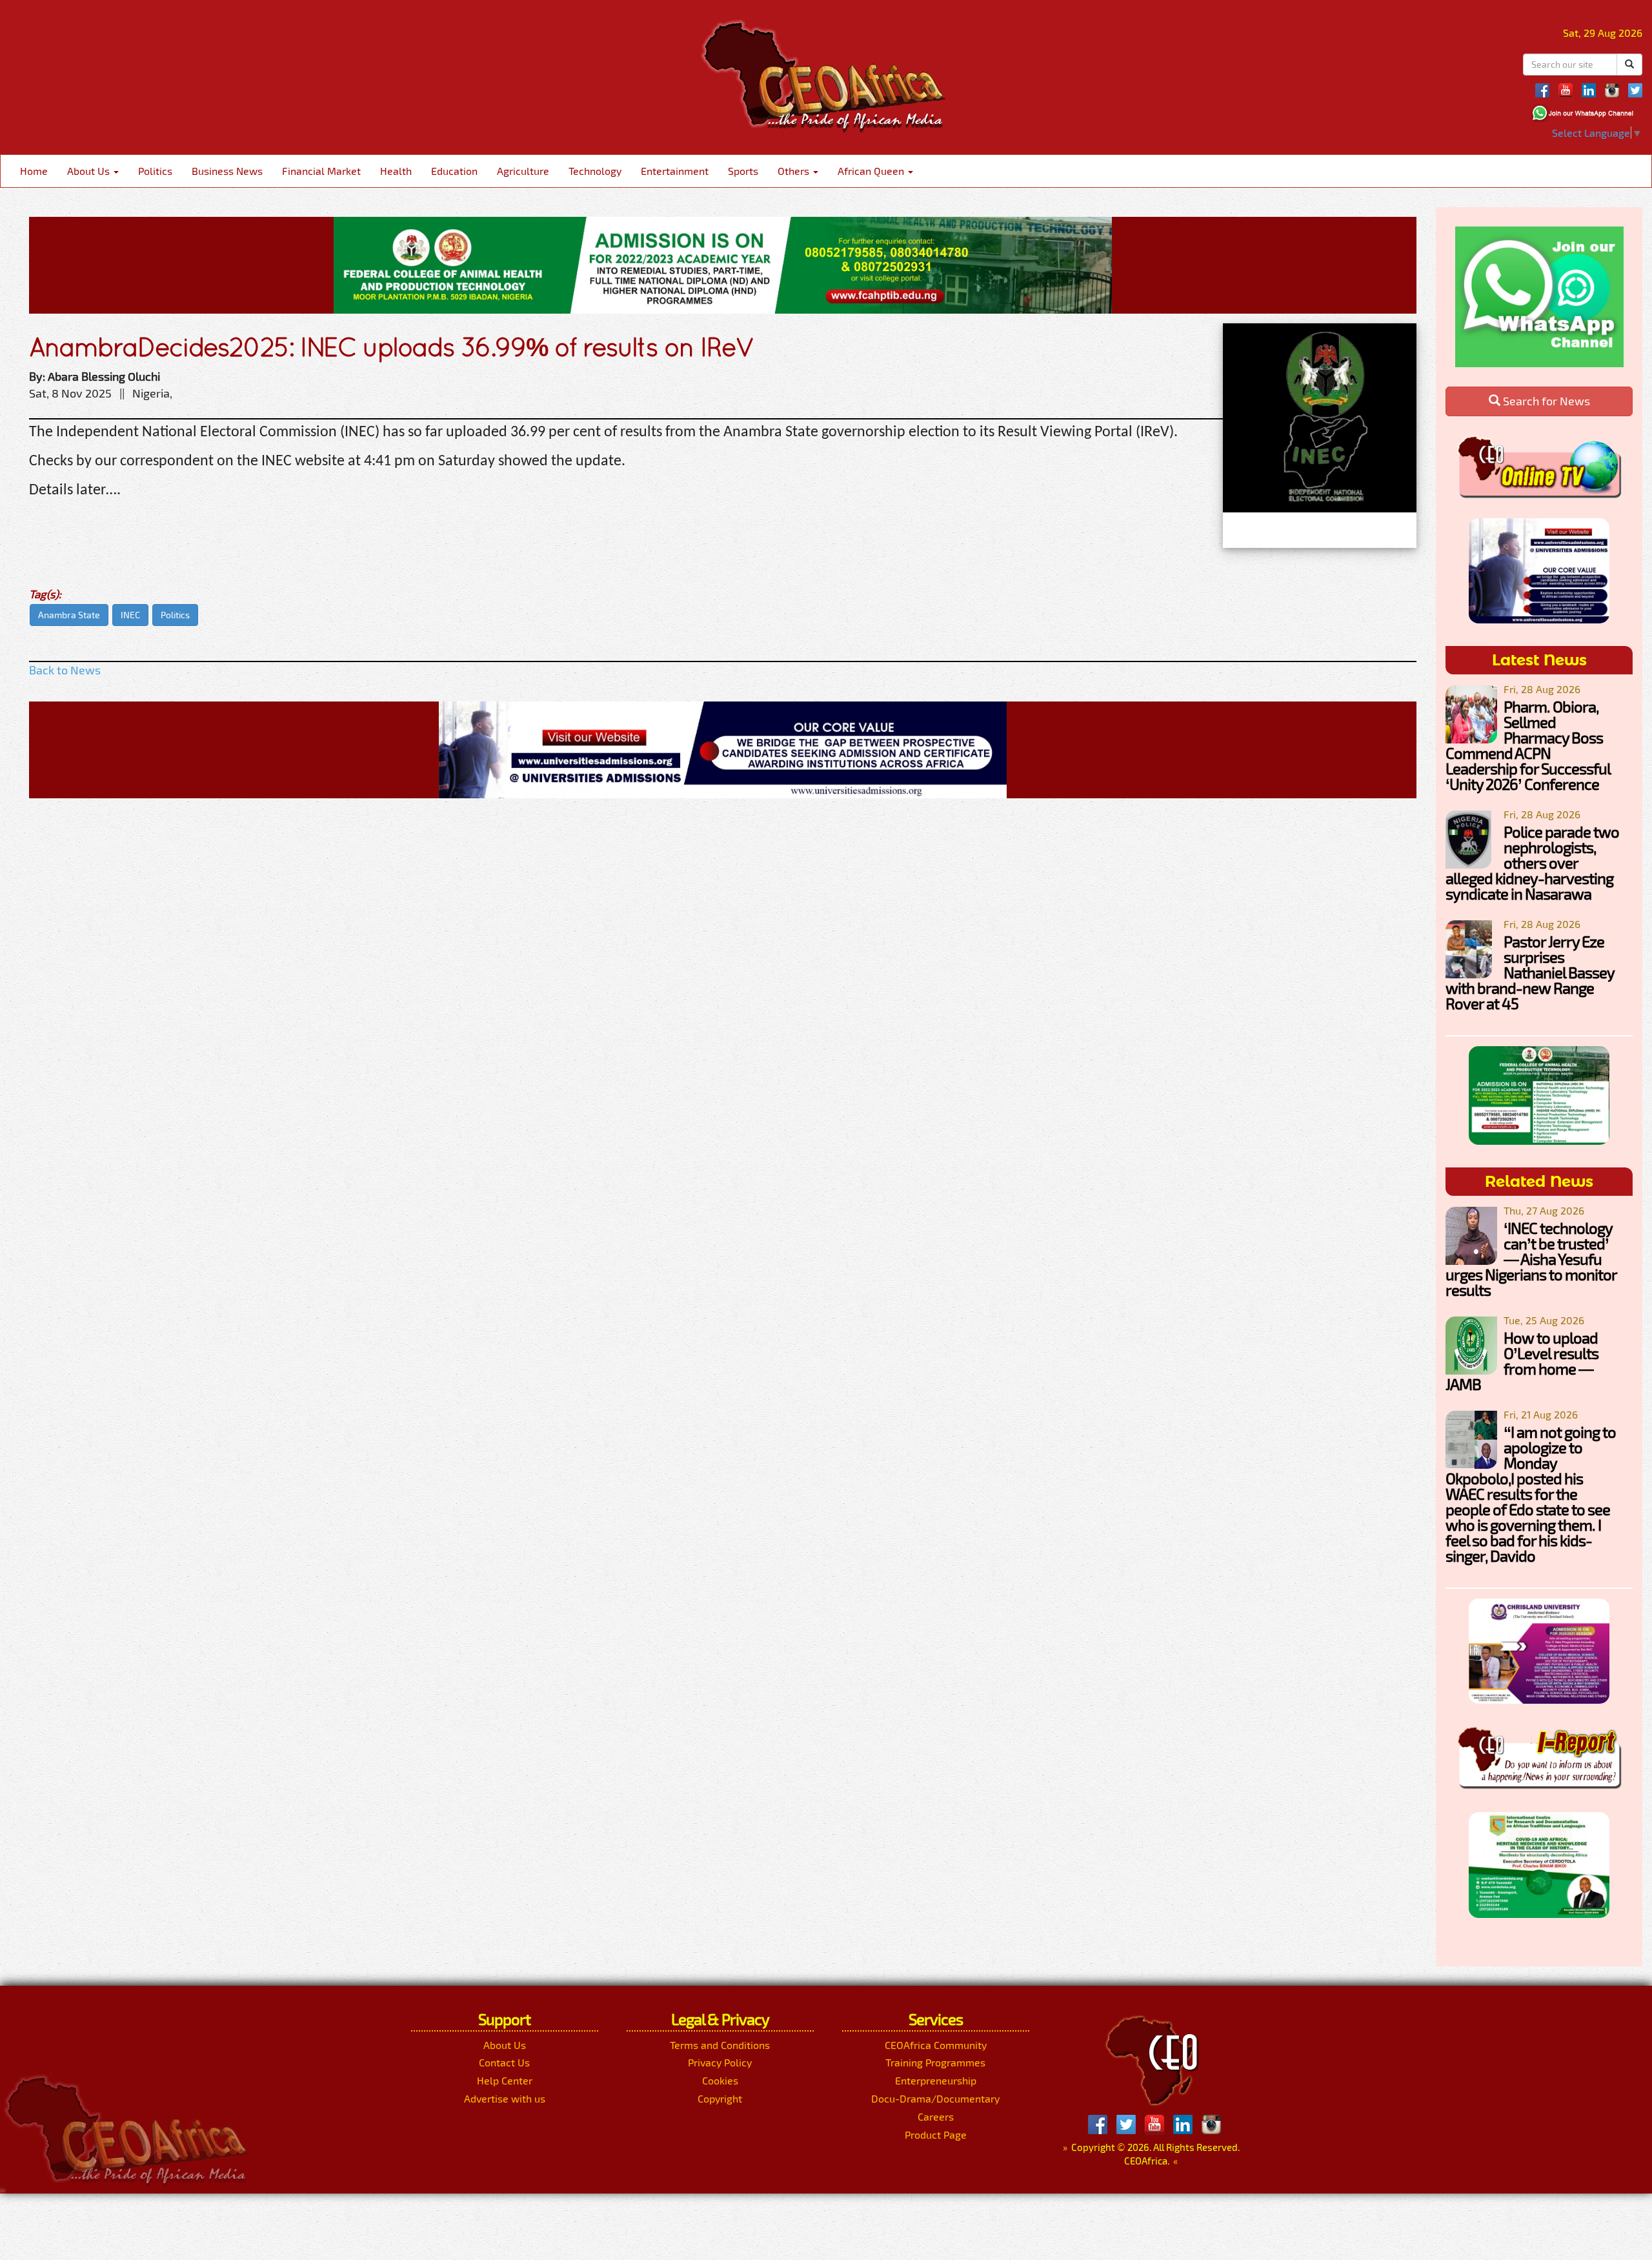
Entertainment (675, 171)
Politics (155, 171)
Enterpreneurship (936, 2080)
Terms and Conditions (720, 2045)
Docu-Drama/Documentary (935, 2098)
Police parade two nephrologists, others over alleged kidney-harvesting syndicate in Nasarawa (1532, 863)
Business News (227, 171)
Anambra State (69, 615)
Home (34, 171)
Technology (595, 171)
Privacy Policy (720, 2062)
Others (795, 171)
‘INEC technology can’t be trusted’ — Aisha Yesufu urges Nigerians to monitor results (1531, 1259)
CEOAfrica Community (936, 2045)
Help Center (505, 2080)
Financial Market (321, 171)
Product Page (936, 2134)
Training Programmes (935, 2062)
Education (454, 171)
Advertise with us (505, 2098)
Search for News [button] (1545, 401)
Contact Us (504, 2062)
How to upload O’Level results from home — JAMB (1522, 1361)
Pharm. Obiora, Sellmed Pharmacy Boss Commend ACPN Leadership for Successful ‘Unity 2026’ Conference (1528, 745)
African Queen (872, 171)
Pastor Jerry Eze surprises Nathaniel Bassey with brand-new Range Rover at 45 (1530, 972)
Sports (743, 171)
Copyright (720, 2098)
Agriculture (523, 171)
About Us (90, 171)
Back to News (65, 670)
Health (396, 171)
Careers (936, 2116)
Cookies (720, 2080)
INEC (130, 615)
